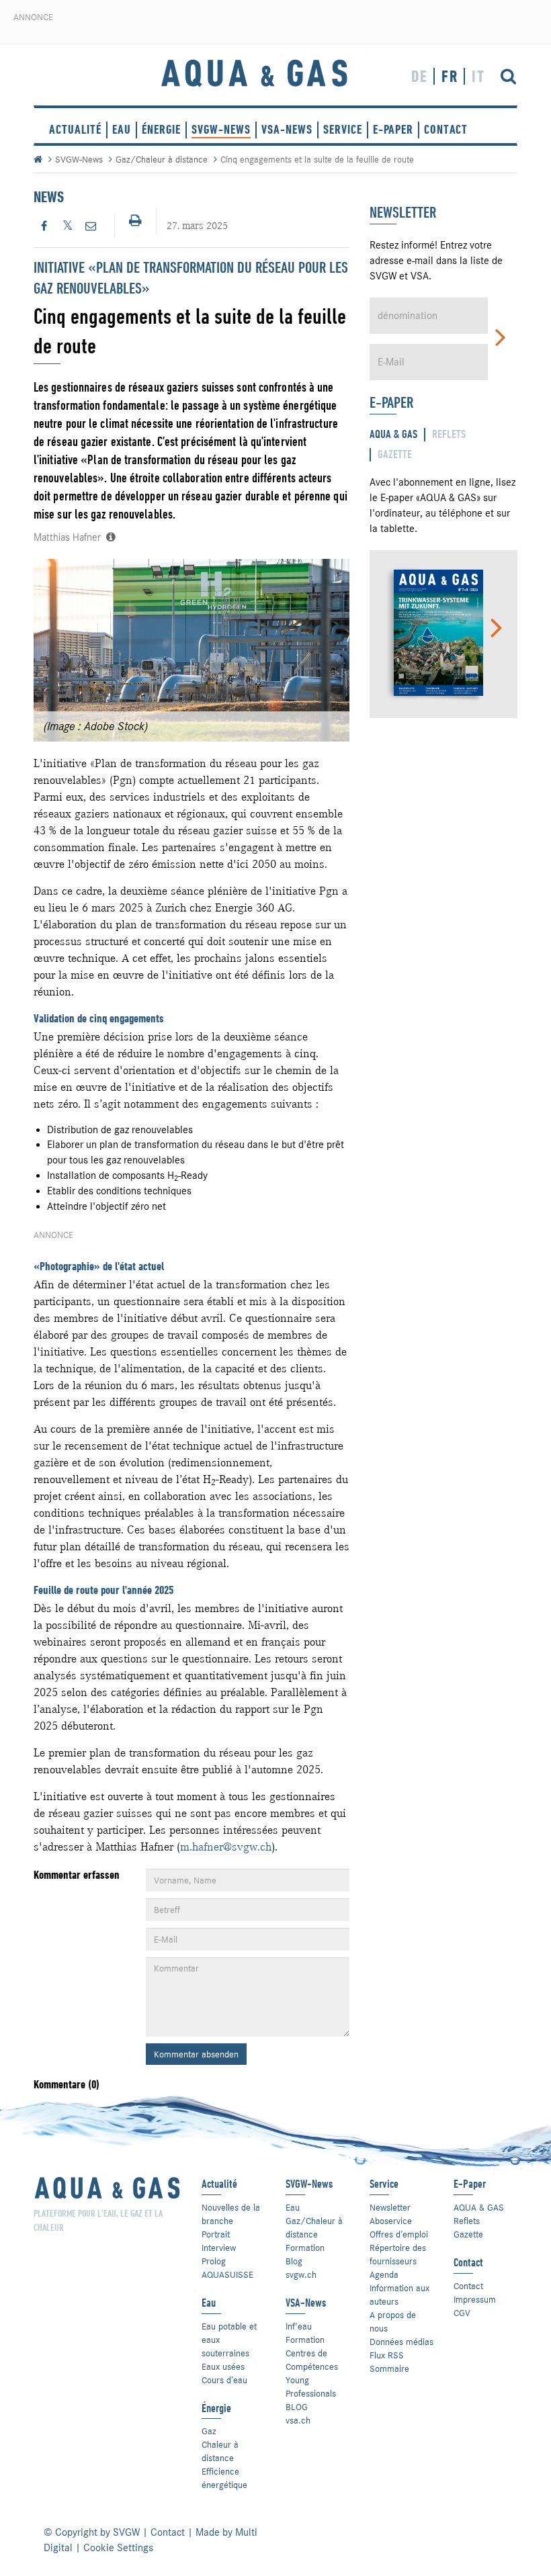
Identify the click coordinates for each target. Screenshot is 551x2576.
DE (420, 76)
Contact (468, 2286)
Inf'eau (299, 2326)
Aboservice (391, 2221)
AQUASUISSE (227, 2274)
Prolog (214, 2261)
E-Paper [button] (393, 129)
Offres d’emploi (399, 2234)
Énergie (161, 129)
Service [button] (343, 129)
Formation (305, 2248)
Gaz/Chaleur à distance (162, 159)
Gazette (468, 2234)
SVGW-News (221, 129)
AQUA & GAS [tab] (393, 434)
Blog (294, 2261)
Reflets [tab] (449, 434)
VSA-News (287, 129)
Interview (219, 2248)
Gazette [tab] (395, 454)
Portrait (216, 2234)
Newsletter (390, 2207)
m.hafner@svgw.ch (226, 1847)
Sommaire (389, 2368)
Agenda (384, 2274)
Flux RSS (387, 2355)
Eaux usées (223, 2366)
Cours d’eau (224, 2380)
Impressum (475, 2299)
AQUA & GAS (479, 2207)
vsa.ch (298, 2420)
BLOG (297, 2407)
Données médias (401, 2342)
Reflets (467, 2221)
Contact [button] (446, 129)
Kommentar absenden (196, 2054)
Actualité (75, 129)
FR (450, 76)
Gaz (209, 2431)
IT (478, 76)
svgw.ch (301, 2274)
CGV (462, 2313)
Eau (122, 129)
